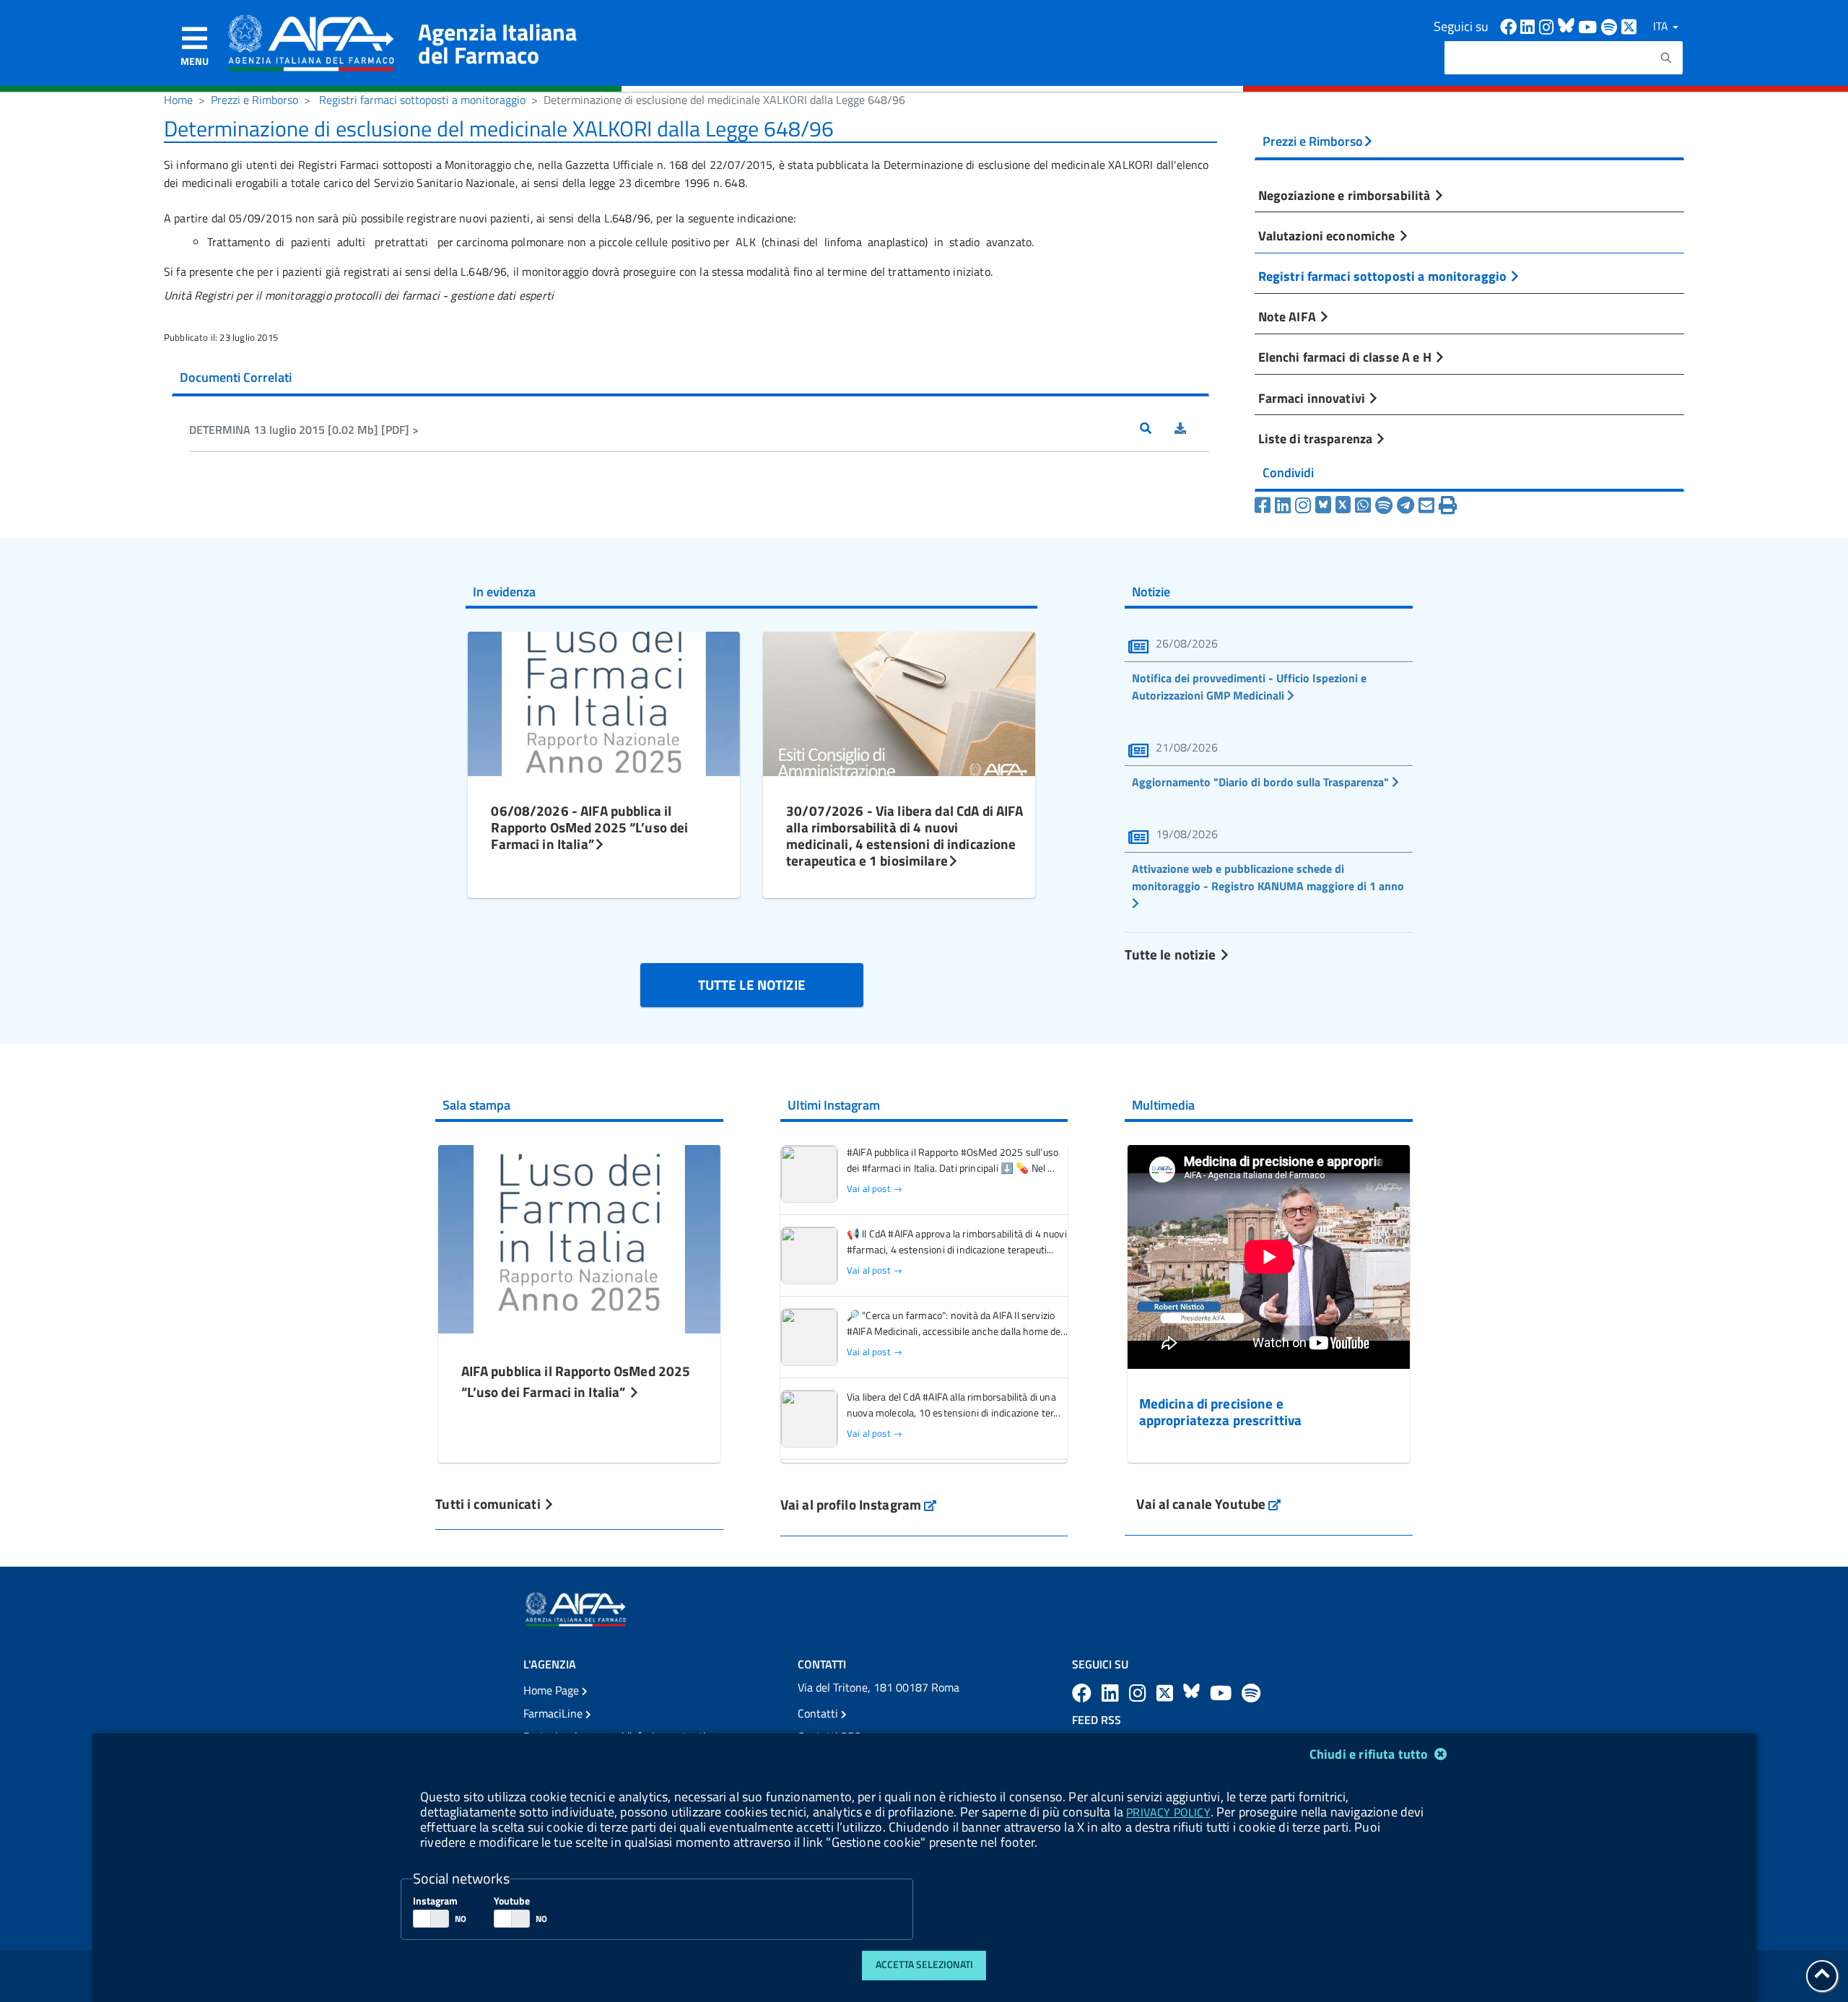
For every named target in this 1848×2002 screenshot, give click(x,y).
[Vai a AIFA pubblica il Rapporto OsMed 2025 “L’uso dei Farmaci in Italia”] (580, 1237)
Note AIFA (1289, 316)
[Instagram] (1303, 505)
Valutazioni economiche (1328, 235)
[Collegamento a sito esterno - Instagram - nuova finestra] (1548, 26)
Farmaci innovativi (1313, 398)
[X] (1343, 505)
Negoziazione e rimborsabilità (1346, 195)
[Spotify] (1384, 505)
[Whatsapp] (1363, 505)
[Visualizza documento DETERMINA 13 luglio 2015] (1157, 430)
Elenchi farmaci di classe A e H (1346, 357)
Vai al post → (875, 1189)
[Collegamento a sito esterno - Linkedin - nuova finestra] (1530, 26)
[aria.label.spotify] (1251, 1693)
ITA (1662, 26)
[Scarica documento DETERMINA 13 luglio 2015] (1192, 430)
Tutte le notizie (1172, 954)
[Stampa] (1448, 505)
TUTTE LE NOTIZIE (752, 984)
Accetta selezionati (924, 1964)
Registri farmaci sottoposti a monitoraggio (422, 100)
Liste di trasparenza (1317, 438)
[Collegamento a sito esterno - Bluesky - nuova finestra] (1568, 26)
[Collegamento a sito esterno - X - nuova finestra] (1630, 26)
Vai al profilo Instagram (859, 1504)
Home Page (553, 1690)
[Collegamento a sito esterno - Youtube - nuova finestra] (1590, 26)
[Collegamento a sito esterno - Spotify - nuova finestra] (1611, 26)
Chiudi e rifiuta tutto (1370, 1754)
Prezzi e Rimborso (254, 100)
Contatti (819, 1713)
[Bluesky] (1325, 505)
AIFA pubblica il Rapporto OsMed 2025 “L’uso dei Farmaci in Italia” (576, 1381)
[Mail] (1426, 505)
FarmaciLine (554, 1713)
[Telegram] (1405, 505)
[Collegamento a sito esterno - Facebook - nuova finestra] (1510, 26)
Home (178, 100)
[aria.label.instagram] (1140, 1693)
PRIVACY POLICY (1168, 1812)
